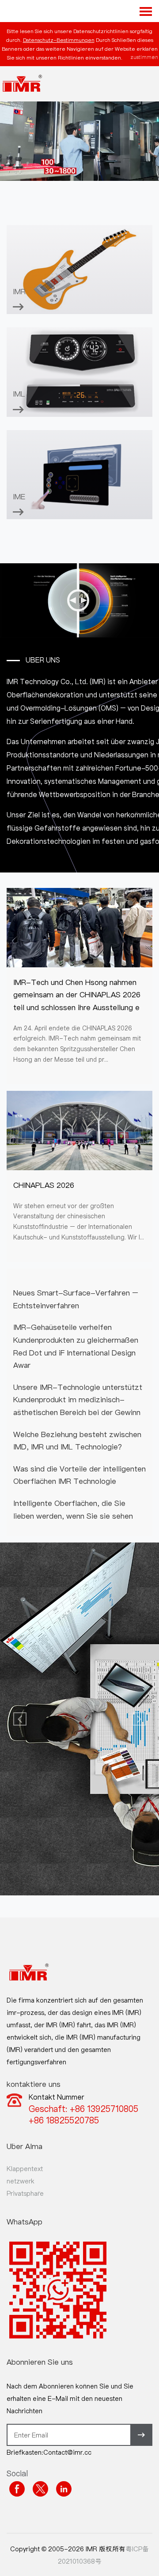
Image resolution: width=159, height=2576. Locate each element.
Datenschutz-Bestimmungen (59, 40)
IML (19, 394)
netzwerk (21, 2181)
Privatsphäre (25, 2193)
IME (19, 496)
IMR (19, 291)
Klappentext (25, 2168)
